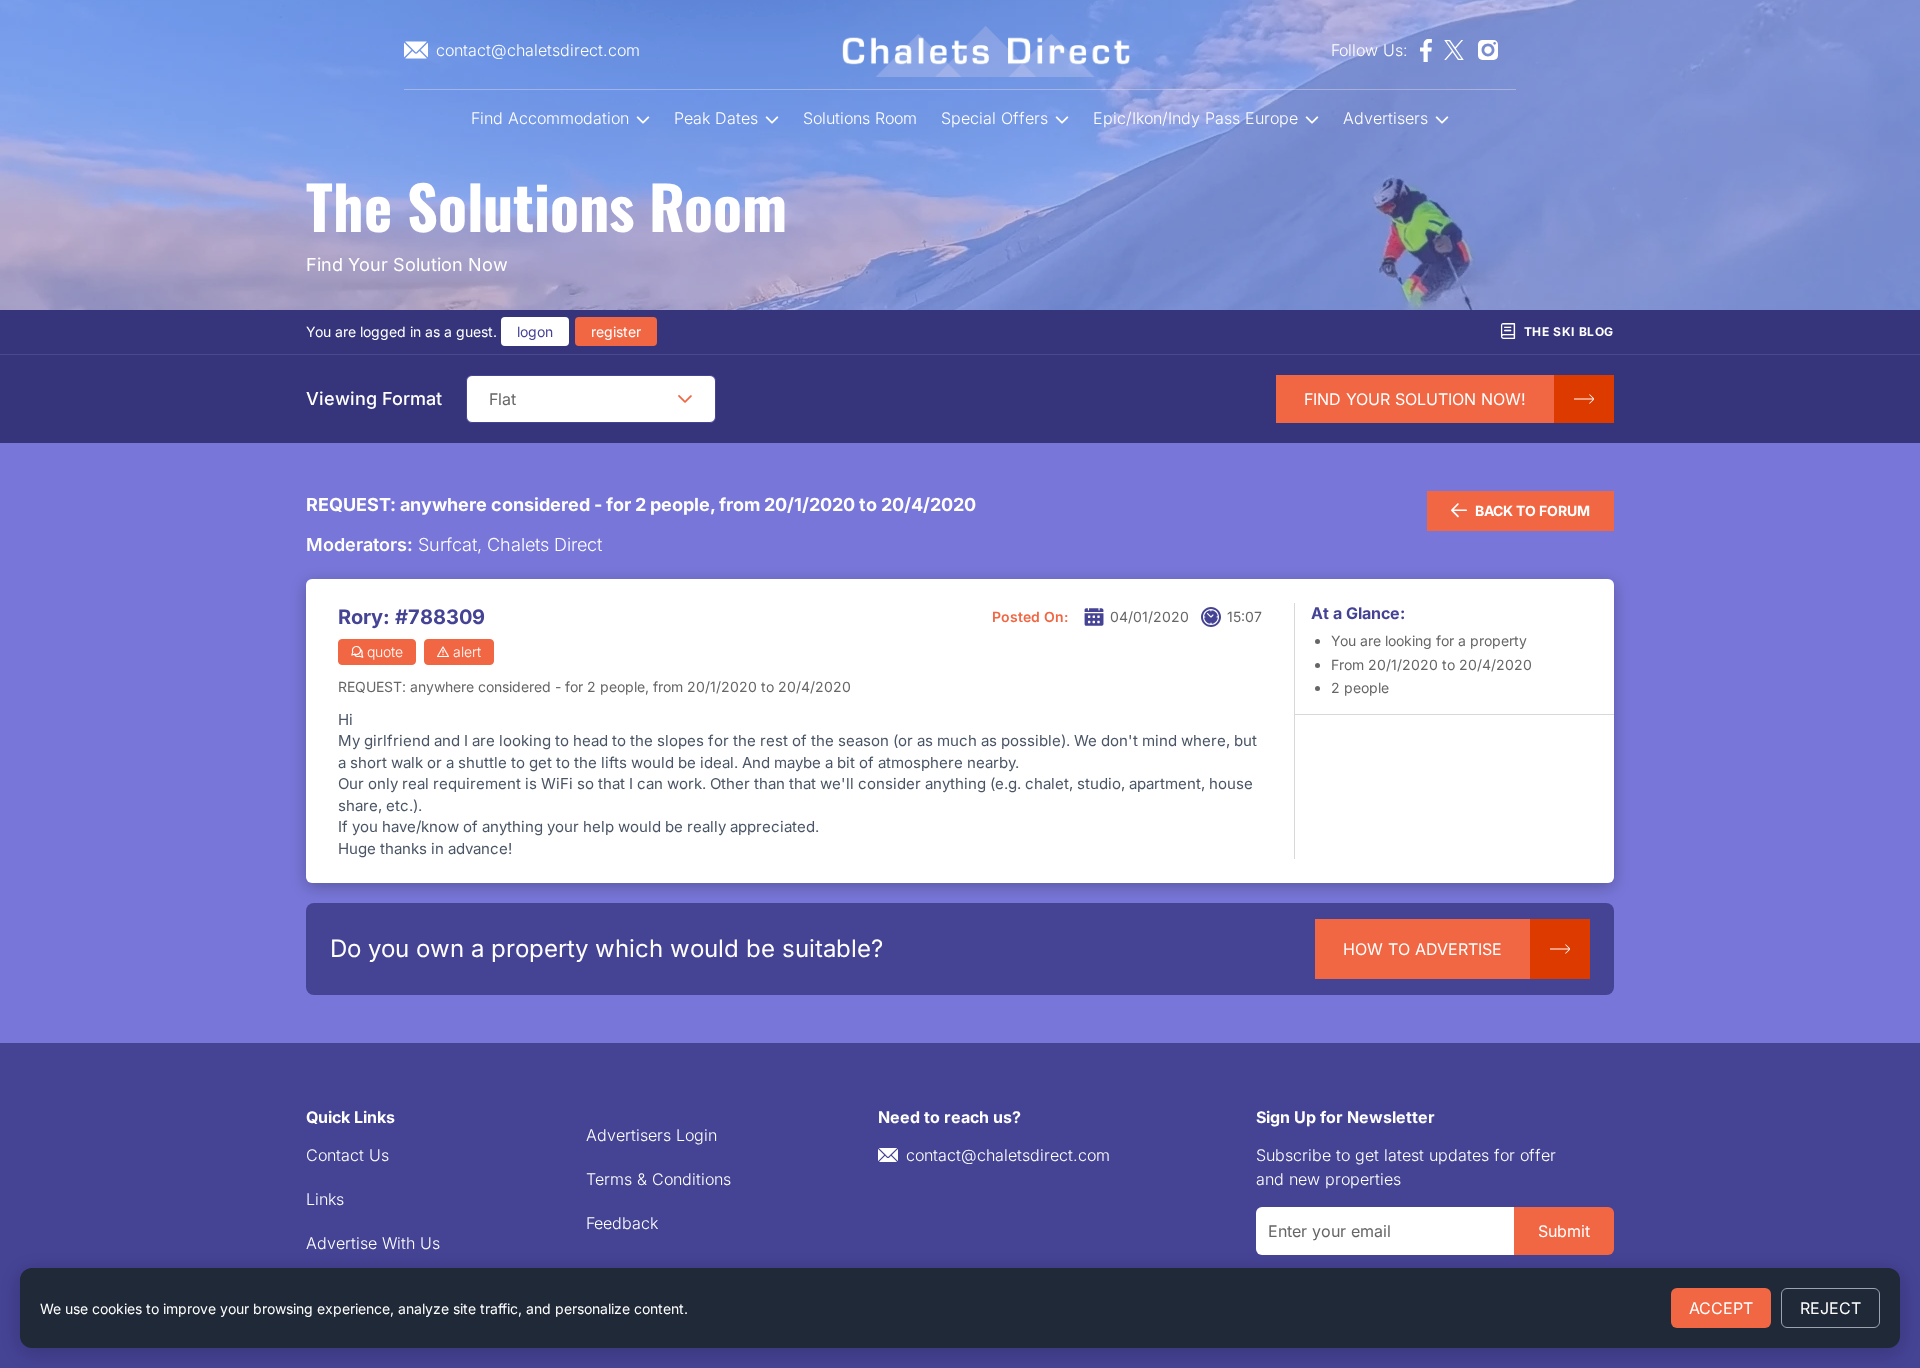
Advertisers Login (651, 1135)
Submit (1564, 1231)
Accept (1721, 1308)
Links (325, 1199)
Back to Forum (1532, 510)
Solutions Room (860, 118)
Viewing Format (374, 398)
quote (385, 651)
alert (467, 651)
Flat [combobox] (502, 399)
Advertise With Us (373, 1243)
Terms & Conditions (658, 1179)
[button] (685, 399)
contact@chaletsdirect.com (1008, 1155)
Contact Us (347, 1155)
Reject (1830, 1308)
